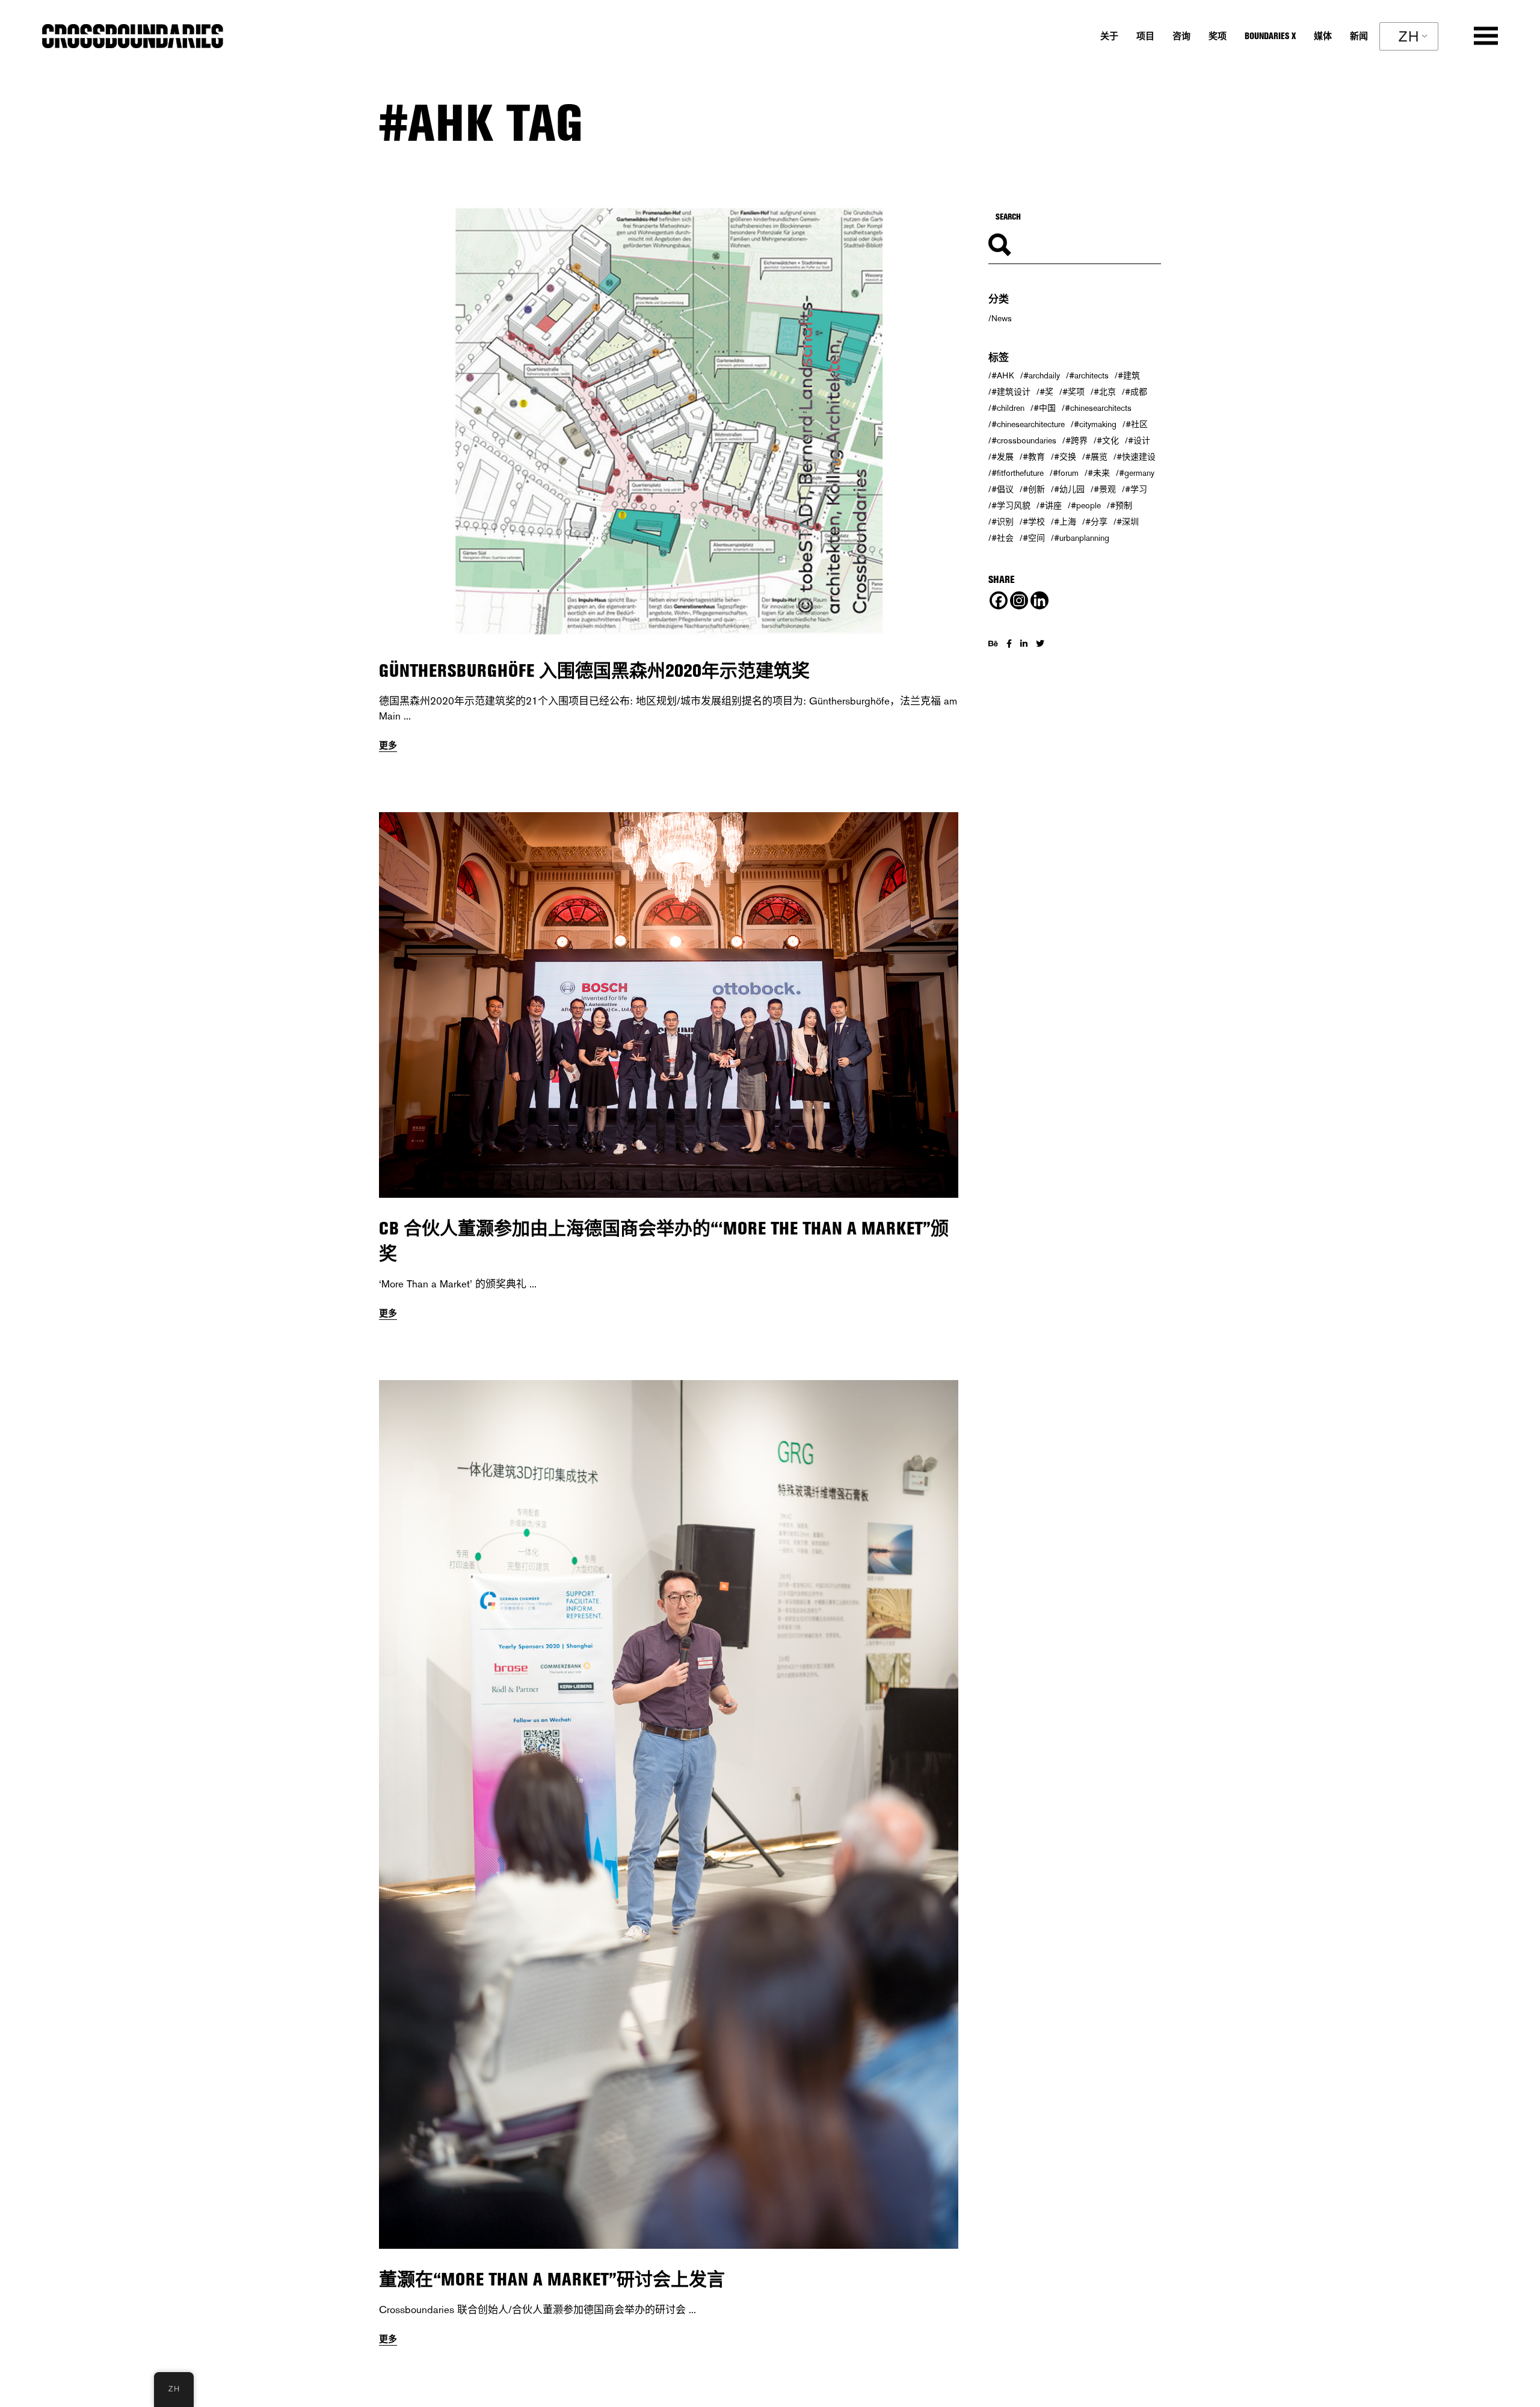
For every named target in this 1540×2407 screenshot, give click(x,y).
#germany (1137, 473)
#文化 (1108, 440)
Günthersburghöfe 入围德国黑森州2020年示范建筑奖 (594, 670)
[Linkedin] (1039, 600)
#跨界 (1076, 440)
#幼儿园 (1069, 489)
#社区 (1137, 424)
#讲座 (1051, 505)
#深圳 (1128, 522)
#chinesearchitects (1098, 408)
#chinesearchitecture (1028, 424)
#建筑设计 (1011, 392)
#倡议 (1003, 489)
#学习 (1136, 489)
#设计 (1139, 440)
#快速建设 (1136, 457)
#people (1086, 505)
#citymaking (1095, 424)
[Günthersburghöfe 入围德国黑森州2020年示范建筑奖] (669, 423)
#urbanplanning (1082, 538)
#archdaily (1042, 375)
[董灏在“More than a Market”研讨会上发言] (669, 1814)
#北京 (1105, 392)
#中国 (1045, 408)
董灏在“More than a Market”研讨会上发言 (552, 2279)
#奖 (1046, 392)
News (1002, 318)
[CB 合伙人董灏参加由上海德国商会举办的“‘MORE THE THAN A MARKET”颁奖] (669, 1005)
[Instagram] (1019, 600)
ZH (1409, 36)
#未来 (1099, 473)
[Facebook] (999, 600)
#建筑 (1129, 375)
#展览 (1096, 457)
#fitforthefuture (1018, 473)
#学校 (1034, 522)
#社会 (1003, 538)
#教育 (1034, 457)
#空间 (1034, 538)
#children (1008, 408)
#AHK (1003, 375)
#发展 (1003, 457)
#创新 (1034, 489)
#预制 (1121, 505)
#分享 (1096, 522)
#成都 (1136, 392)
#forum (1066, 473)
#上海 (1065, 522)
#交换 (1065, 457)
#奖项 (1073, 392)
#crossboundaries (1024, 440)
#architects (1089, 375)
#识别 (1003, 522)
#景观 (1105, 489)
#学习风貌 (1011, 505)
